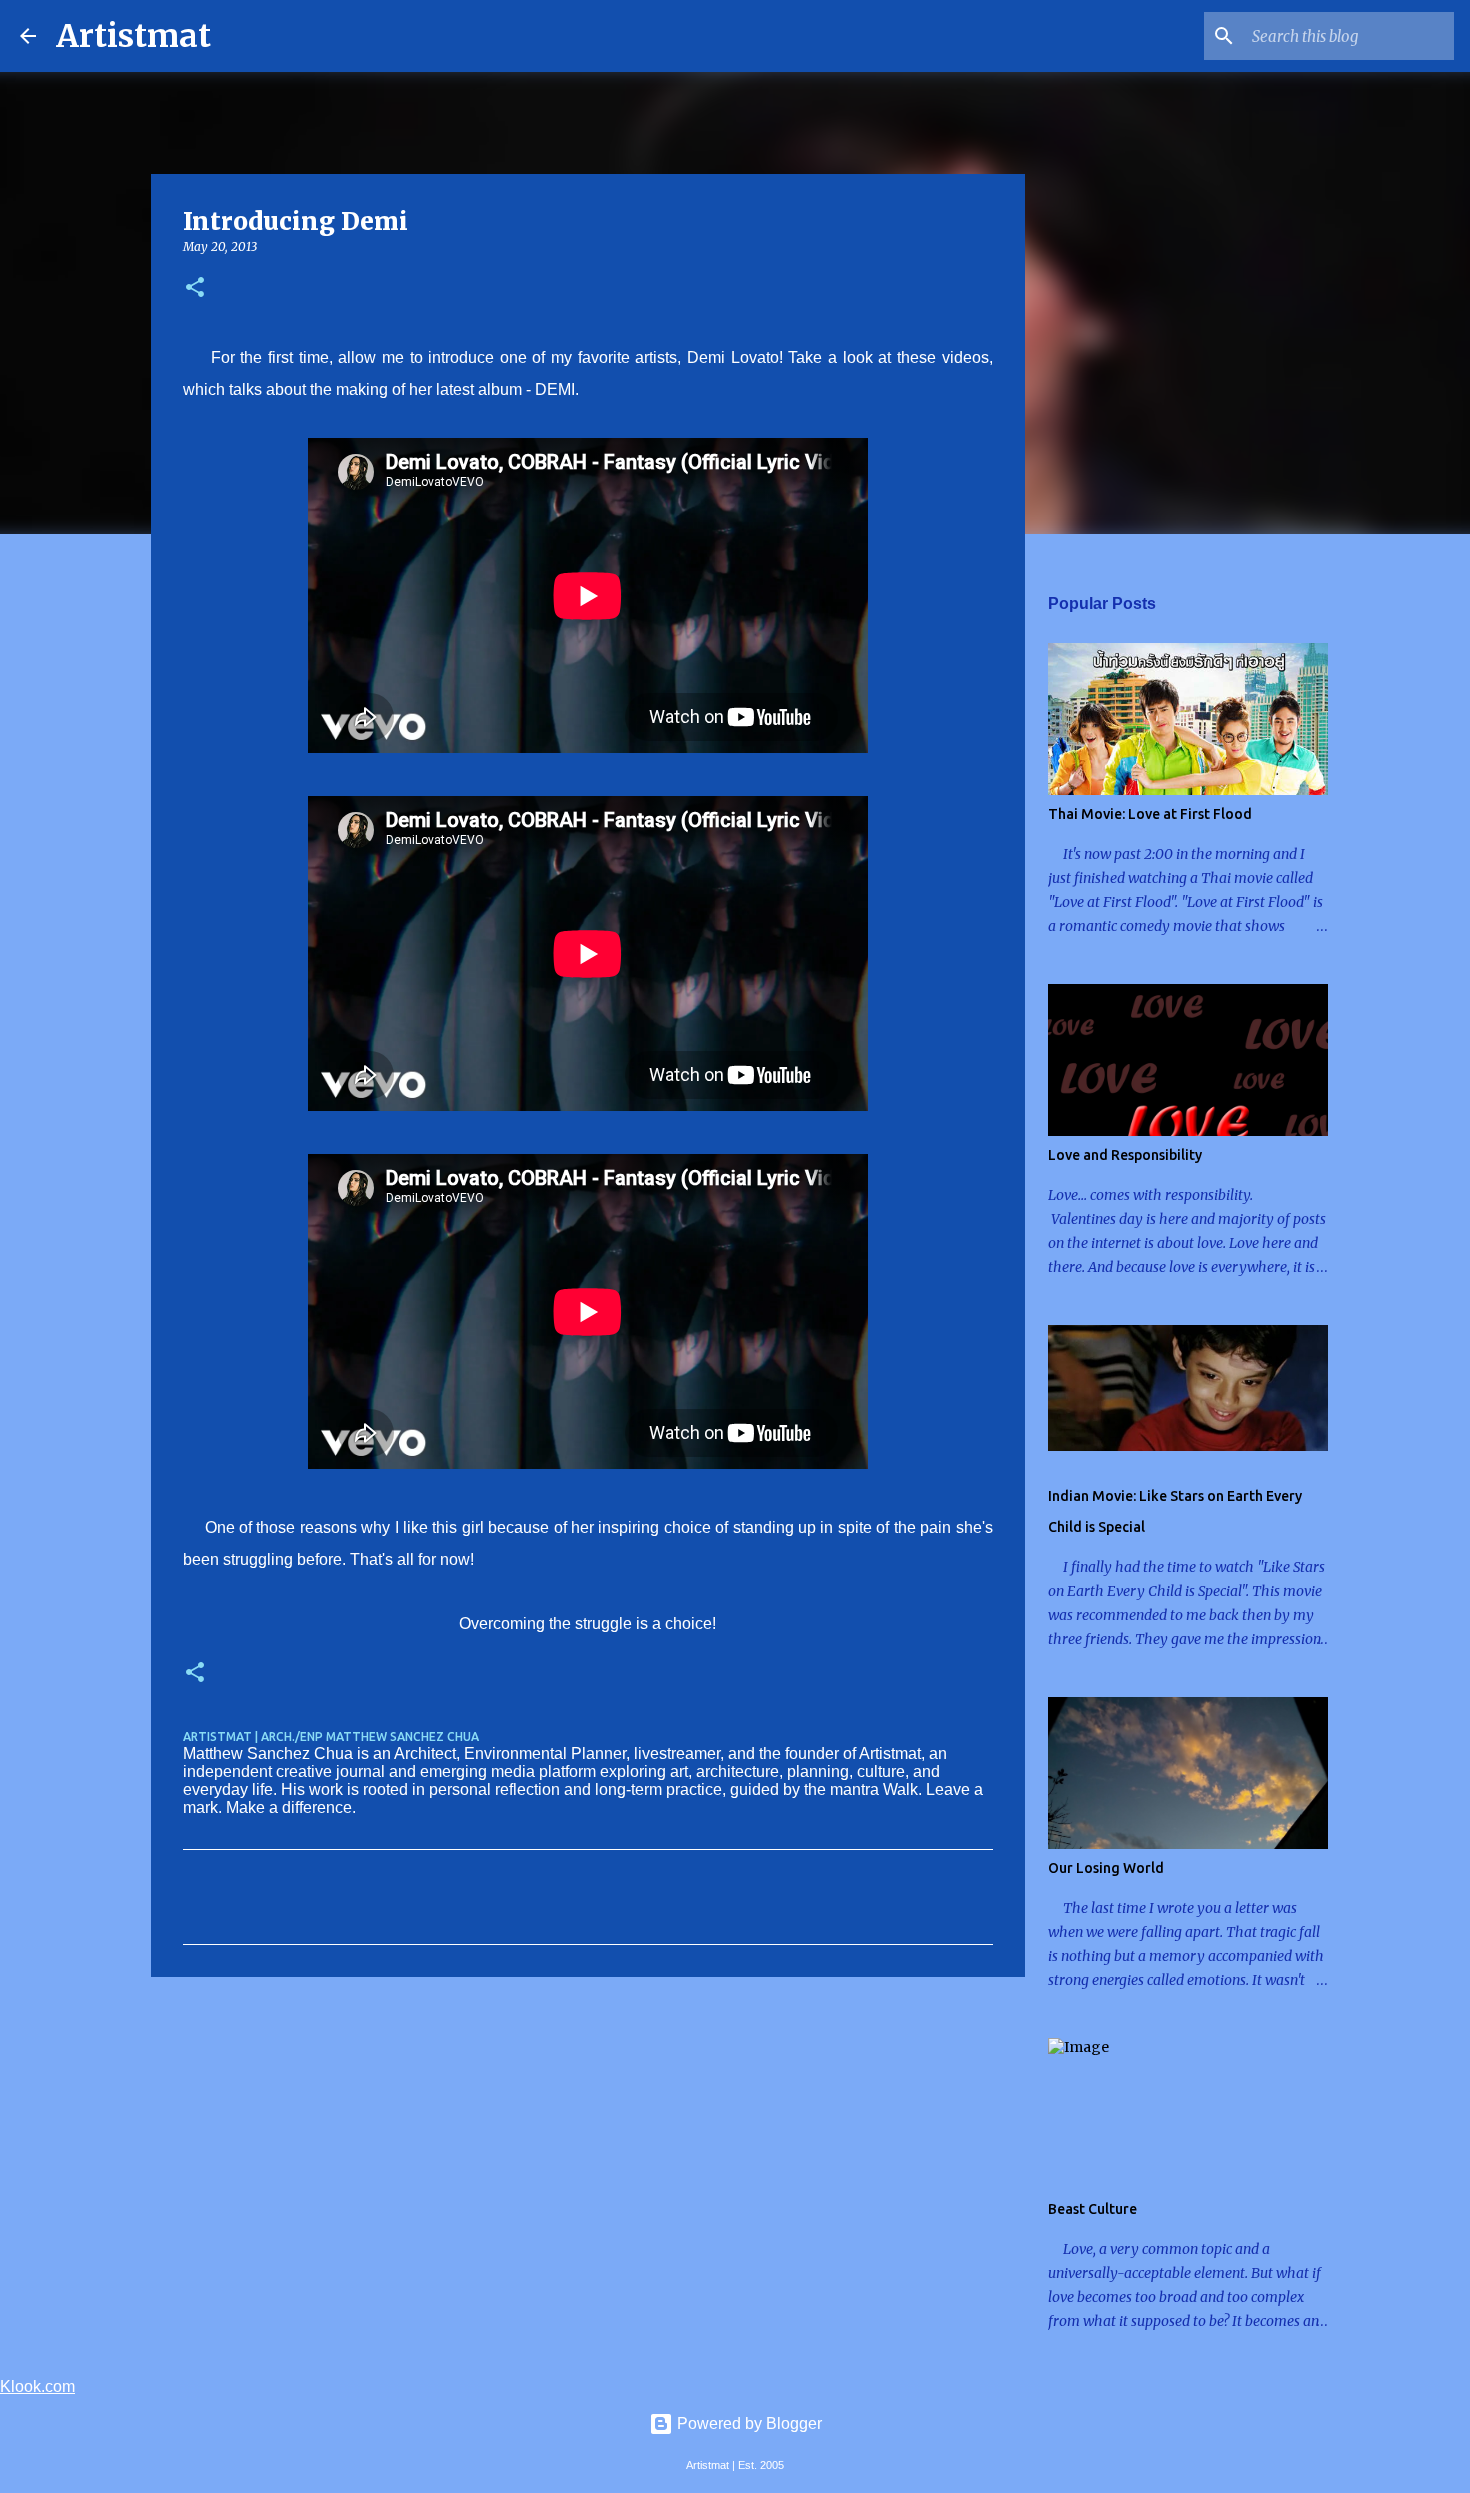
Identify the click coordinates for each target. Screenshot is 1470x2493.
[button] (195, 288)
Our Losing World (1106, 1868)
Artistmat (133, 36)
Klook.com (37, 2386)
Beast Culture (1092, 2209)
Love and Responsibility (1125, 1155)
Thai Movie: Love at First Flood (1150, 814)
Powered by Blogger (747, 2423)
